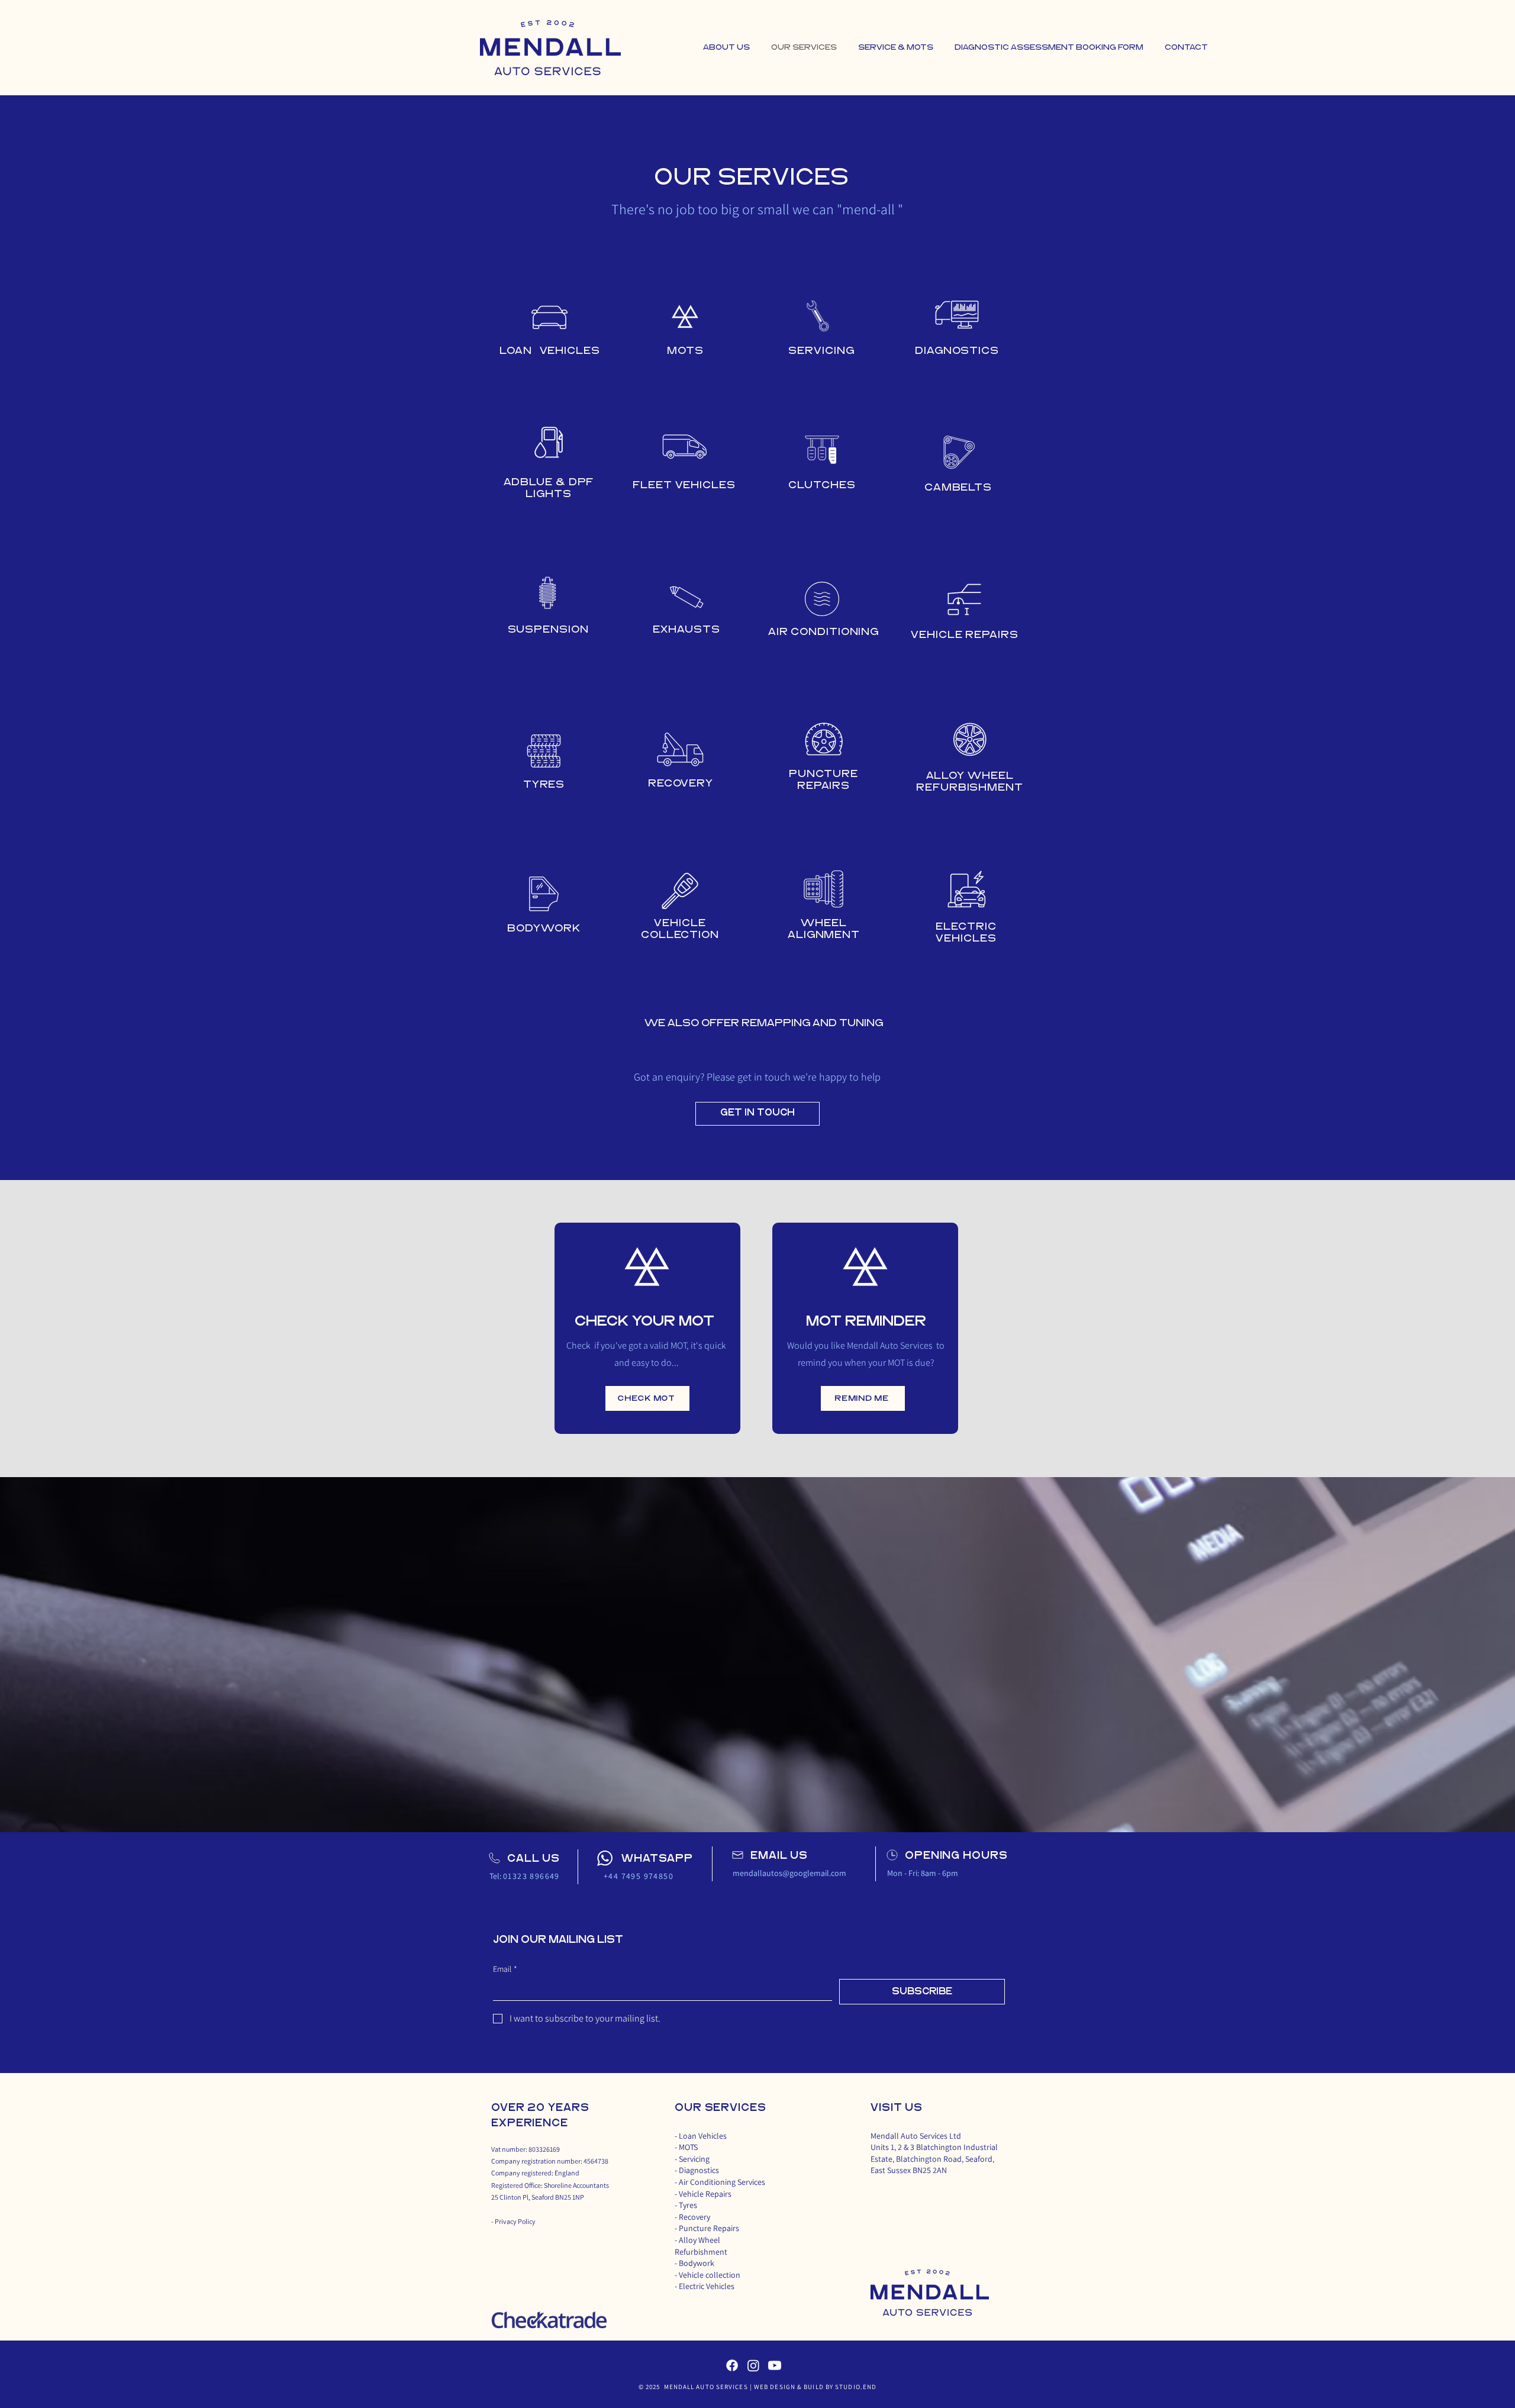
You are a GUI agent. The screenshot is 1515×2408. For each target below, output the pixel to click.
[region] (550, 334)
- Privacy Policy (513, 2221)
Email (505, 1969)
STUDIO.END (855, 2387)
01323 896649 (531, 1876)
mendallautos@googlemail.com (789, 1873)
